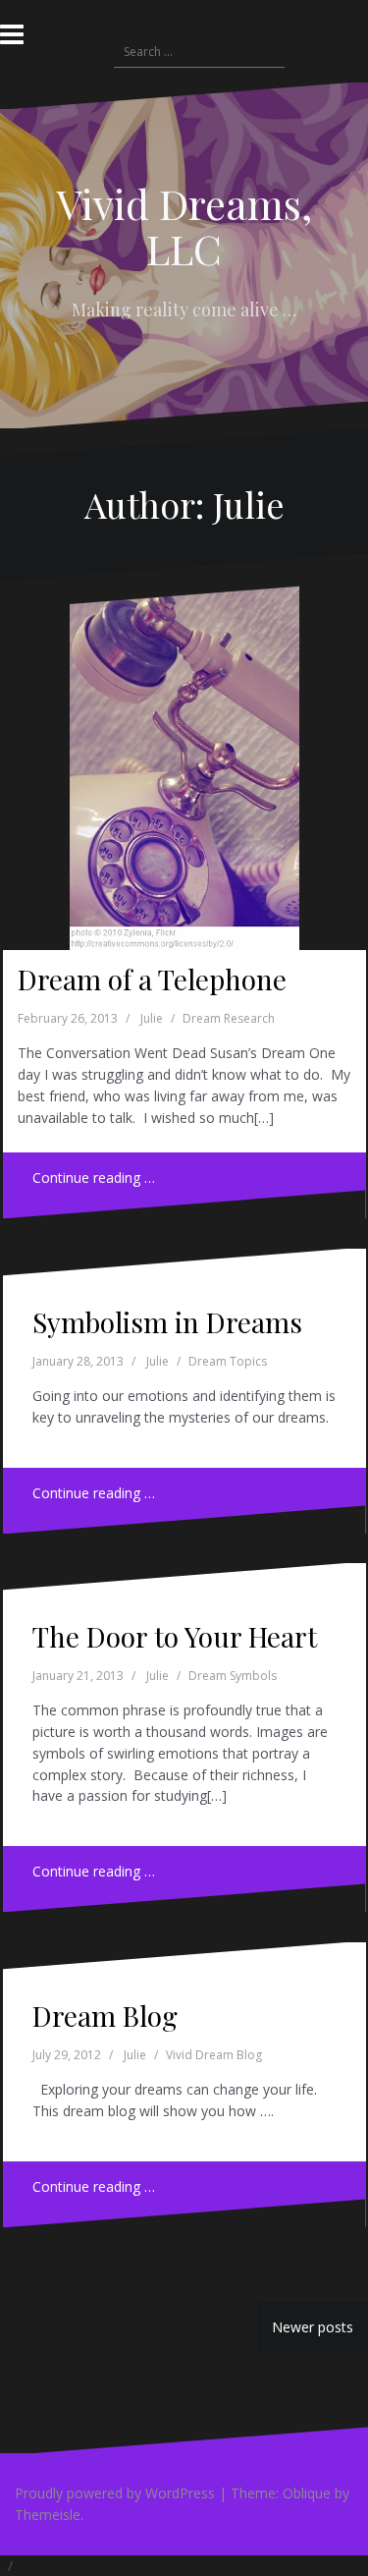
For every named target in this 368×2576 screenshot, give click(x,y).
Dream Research (229, 1018)
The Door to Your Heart (175, 1636)
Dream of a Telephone (152, 979)
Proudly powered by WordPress (115, 2493)
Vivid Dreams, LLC (184, 226)
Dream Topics (228, 1361)
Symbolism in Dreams (167, 1322)
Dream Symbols (233, 1676)
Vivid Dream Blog (214, 2055)
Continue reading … (94, 1177)
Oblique (307, 2493)
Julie (152, 1018)
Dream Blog (105, 2016)
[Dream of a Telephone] (183, 759)
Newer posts (313, 2327)
